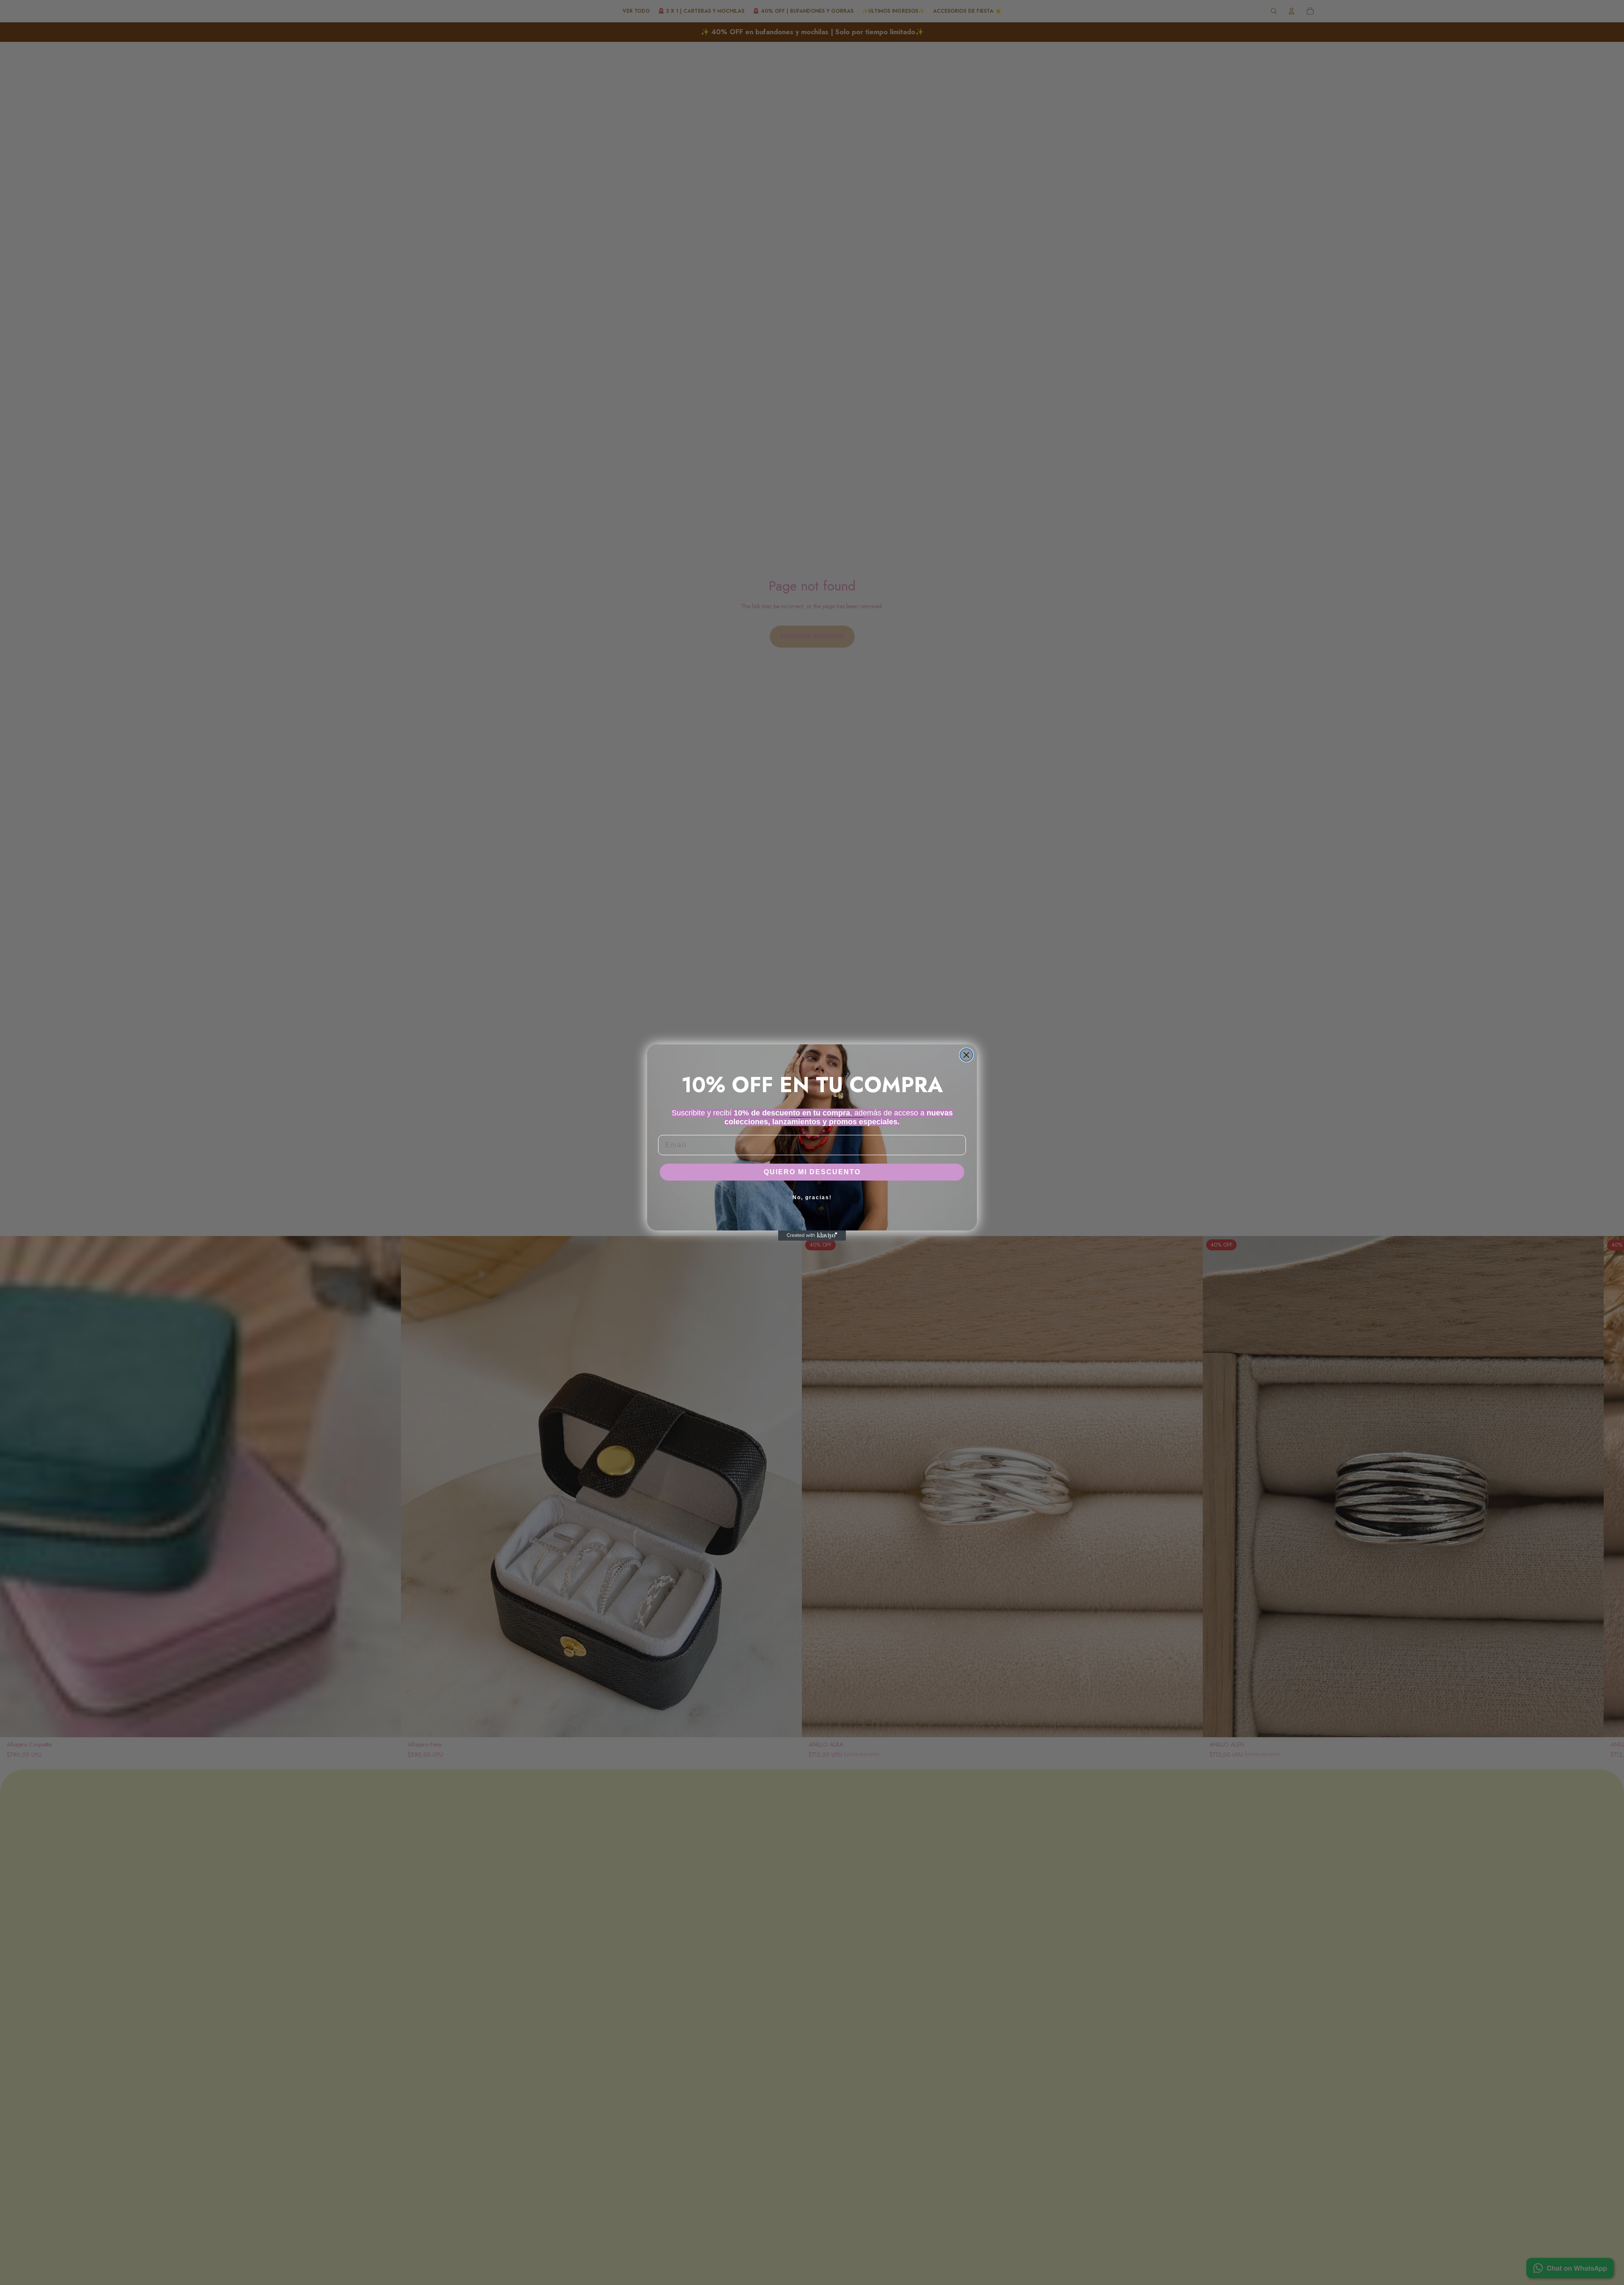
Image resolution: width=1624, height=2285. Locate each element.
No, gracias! (812, 1197)
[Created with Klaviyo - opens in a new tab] (812, 1236)
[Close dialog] (966, 1055)
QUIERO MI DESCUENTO (812, 1172)
